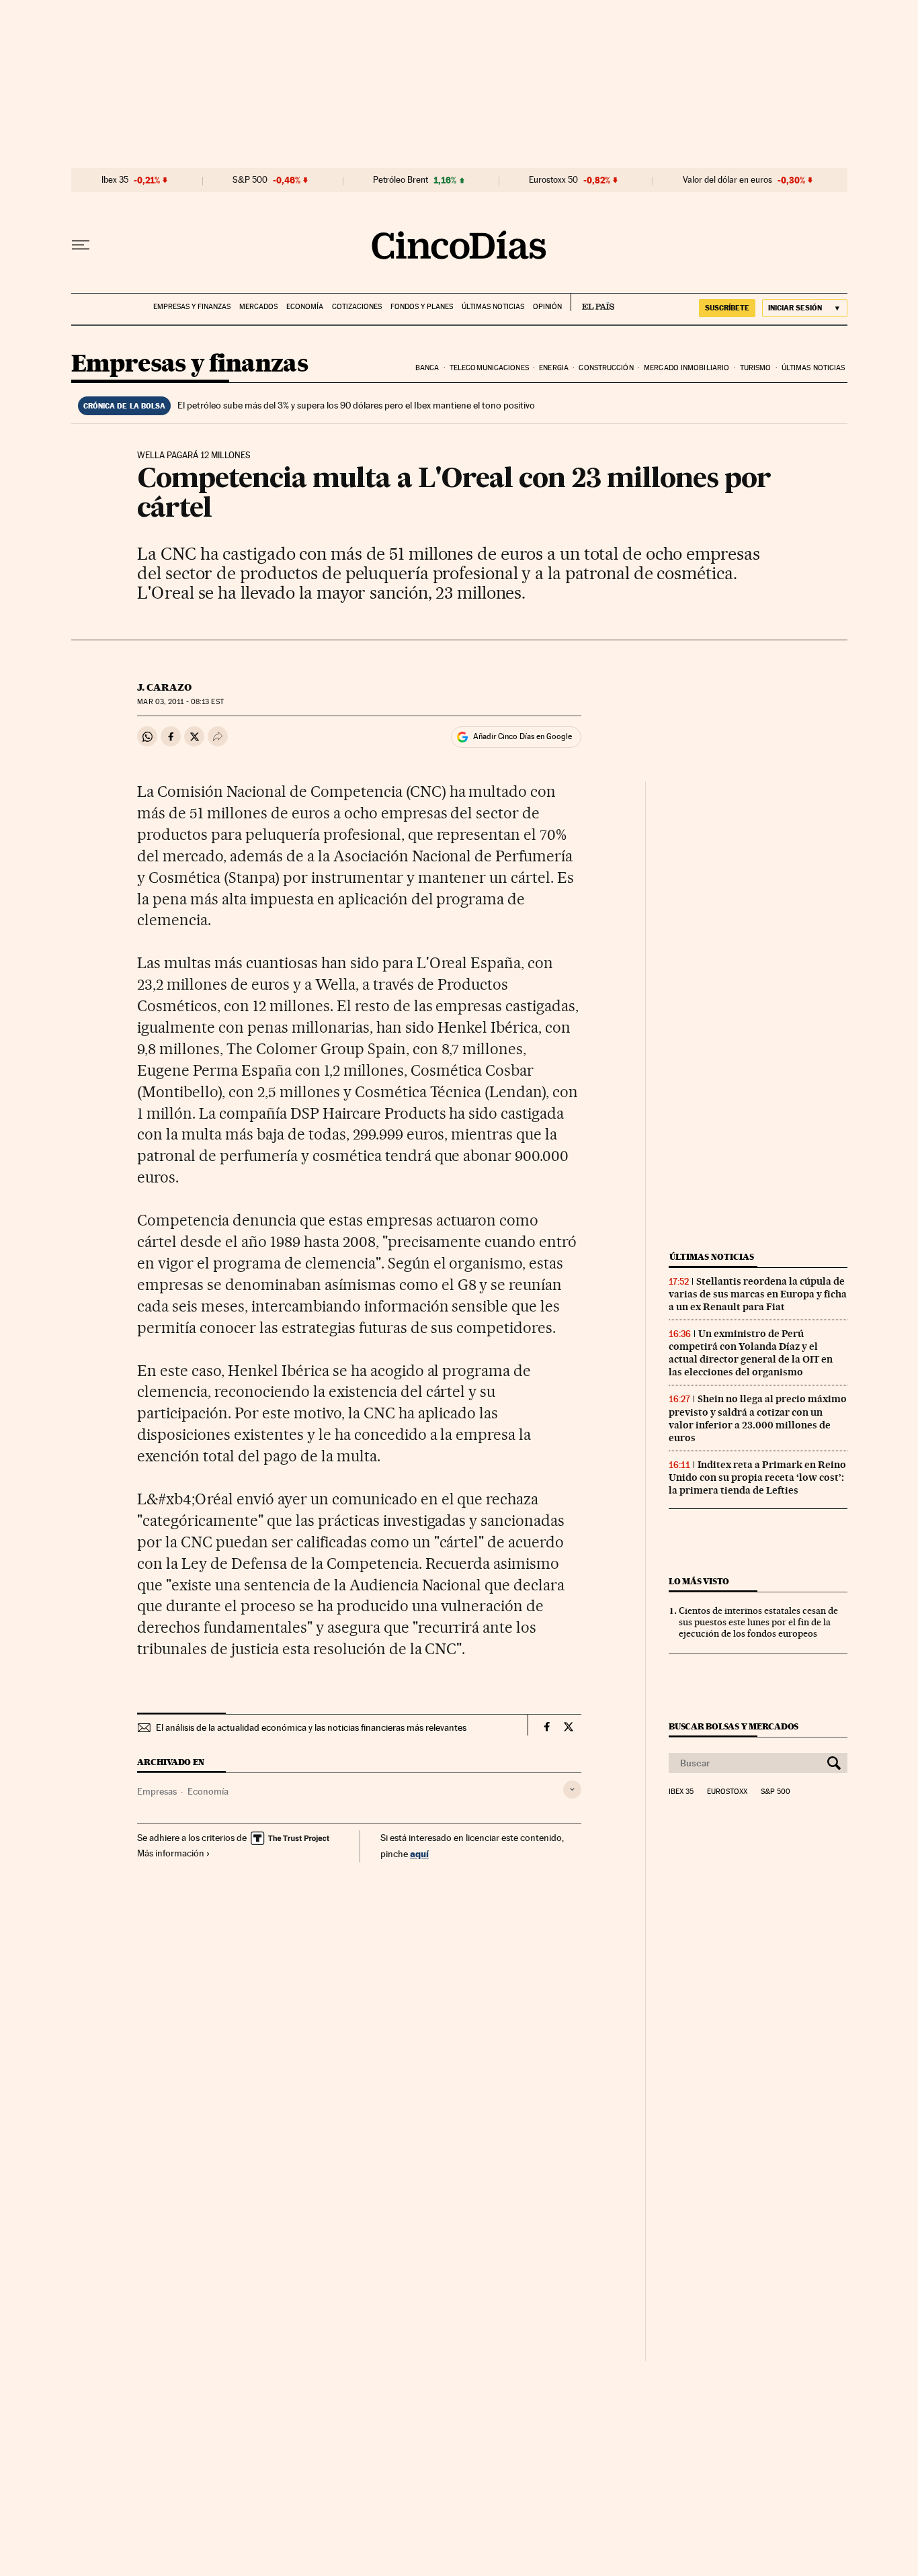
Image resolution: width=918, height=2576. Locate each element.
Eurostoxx (727, 1792)
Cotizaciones (357, 307)
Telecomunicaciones (489, 368)
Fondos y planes (422, 307)
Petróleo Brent (401, 180)
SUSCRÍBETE (727, 308)
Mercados (258, 307)
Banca (427, 368)
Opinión (547, 307)
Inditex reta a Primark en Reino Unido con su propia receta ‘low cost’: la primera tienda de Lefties (757, 1477)
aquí (419, 1853)
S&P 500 (250, 180)
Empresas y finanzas (192, 307)
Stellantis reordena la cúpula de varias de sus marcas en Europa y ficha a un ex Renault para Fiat (758, 1294)
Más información (171, 1853)
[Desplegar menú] (81, 245)
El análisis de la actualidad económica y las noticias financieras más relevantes (311, 1727)
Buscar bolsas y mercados (734, 1726)
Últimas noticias (493, 307)
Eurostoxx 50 (553, 180)
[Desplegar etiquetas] (572, 1790)
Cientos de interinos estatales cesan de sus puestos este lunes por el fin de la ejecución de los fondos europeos (758, 1622)
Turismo (756, 368)
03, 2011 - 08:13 (180, 702)
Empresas (157, 1791)
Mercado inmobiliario (686, 368)
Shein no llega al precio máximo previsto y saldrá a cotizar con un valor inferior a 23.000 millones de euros (758, 1418)
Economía (305, 307)
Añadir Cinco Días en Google (523, 736)
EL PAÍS (592, 302)
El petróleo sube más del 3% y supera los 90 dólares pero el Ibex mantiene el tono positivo (356, 405)
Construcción (606, 368)
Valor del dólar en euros (727, 180)
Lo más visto (699, 1581)
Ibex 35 (115, 180)
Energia (554, 368)
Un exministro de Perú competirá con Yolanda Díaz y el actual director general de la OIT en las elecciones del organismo (751, 1353)
